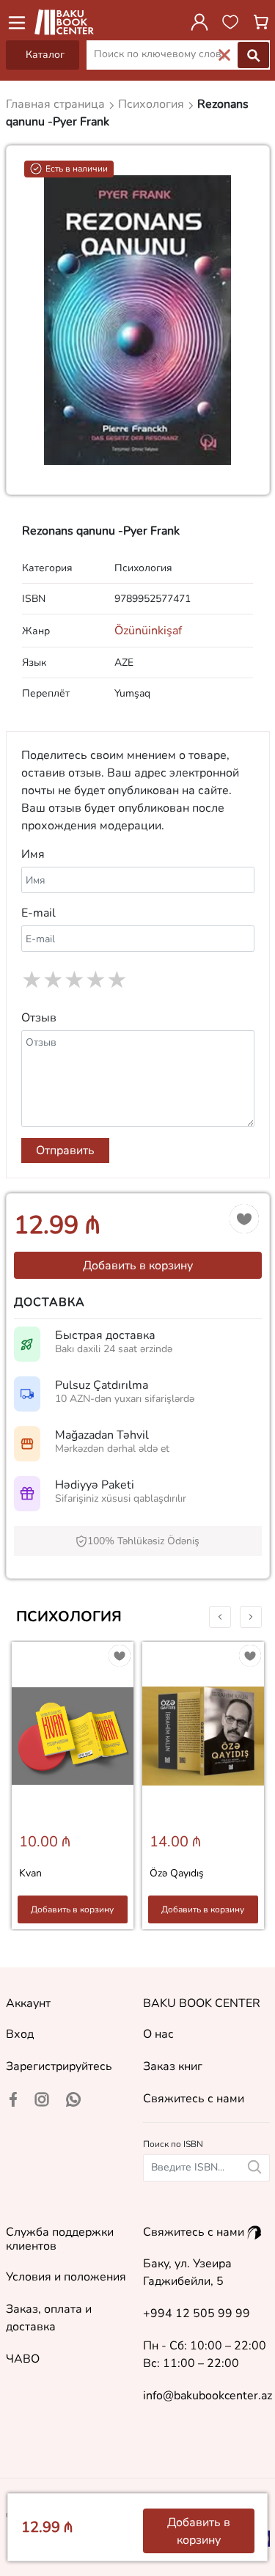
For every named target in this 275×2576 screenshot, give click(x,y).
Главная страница (57, 104)
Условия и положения (66, 2277)
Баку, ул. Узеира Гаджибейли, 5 (187, 2272)
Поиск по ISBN (173, 2144)
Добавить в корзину (138, 1266)
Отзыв (39, 1018)
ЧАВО (23, 2359)
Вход (20, 2034)
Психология (69, 1617)
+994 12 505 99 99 (197, 2313)
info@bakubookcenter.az (208, 2396)
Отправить (65, 1151)
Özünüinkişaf (148, 631)
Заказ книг (173, 2066)
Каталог (45, 55)
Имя (33, 854)
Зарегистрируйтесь (59, 2066)
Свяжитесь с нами (194, 2099)
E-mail (38, 913)
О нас (158, 2034)
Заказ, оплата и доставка (49, 2318)
